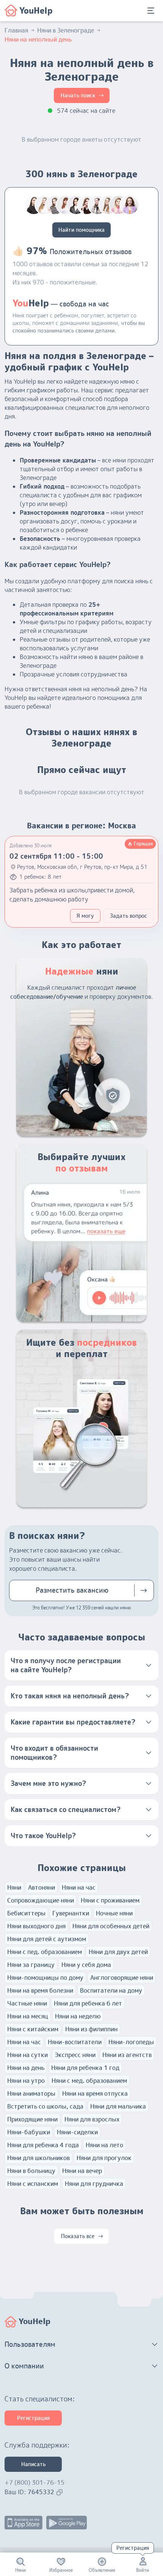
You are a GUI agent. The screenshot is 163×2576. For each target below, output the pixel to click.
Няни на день (26, 2068)
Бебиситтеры (26, 1913)
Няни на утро (26, 2081)
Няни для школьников (38, 2158)
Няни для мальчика (118, 2106)
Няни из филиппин (91, 2029)
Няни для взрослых (92, 2119)
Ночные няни (114, 1913)
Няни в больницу (31, 2171)
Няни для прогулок (104, 2158)
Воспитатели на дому (111, 1990)
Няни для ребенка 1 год (85, 2068)
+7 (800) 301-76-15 (34, 2482)
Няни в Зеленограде (66, 30)
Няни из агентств (127, 2055)
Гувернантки (71, 1913)
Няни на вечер (82, 2171)
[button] (81, 1665)
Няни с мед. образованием (89, 2081)
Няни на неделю (78, 2016)
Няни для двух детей (118, 1952)
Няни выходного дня (36, 1926)
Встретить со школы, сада (45, 2106)
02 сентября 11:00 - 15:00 (56, 856)
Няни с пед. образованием (45, 1952)
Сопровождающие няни (41, 1900)
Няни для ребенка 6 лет (88, 2003)
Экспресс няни (75, 2055)
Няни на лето (104, 2145)
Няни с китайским (33, 2029)
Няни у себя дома (86, 1965)
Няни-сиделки (77, 2132)
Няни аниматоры (31, 2093)
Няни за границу (31, 1965)
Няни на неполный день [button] (38, 39)
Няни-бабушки (29, 2132)
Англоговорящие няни (122, 1978)
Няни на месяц (28, 2016)
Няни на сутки (27, 2055)
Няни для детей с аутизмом (47, 1939)
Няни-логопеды (131, 2042)
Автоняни (42, 1887)
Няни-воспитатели (75, 2042)
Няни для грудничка (94, 2184)
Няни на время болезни (40, 1990)
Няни (14, 1887)
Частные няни (27, 2003)
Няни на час (79, 1887)
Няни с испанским (33, 2184)
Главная (16, 30)
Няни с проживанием (110, 1900)
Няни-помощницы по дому (45, 1978)
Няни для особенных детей (111, 1926)
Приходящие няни (32, 2119)
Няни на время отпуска (95, 2093)
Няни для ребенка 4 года (43, 2145)
